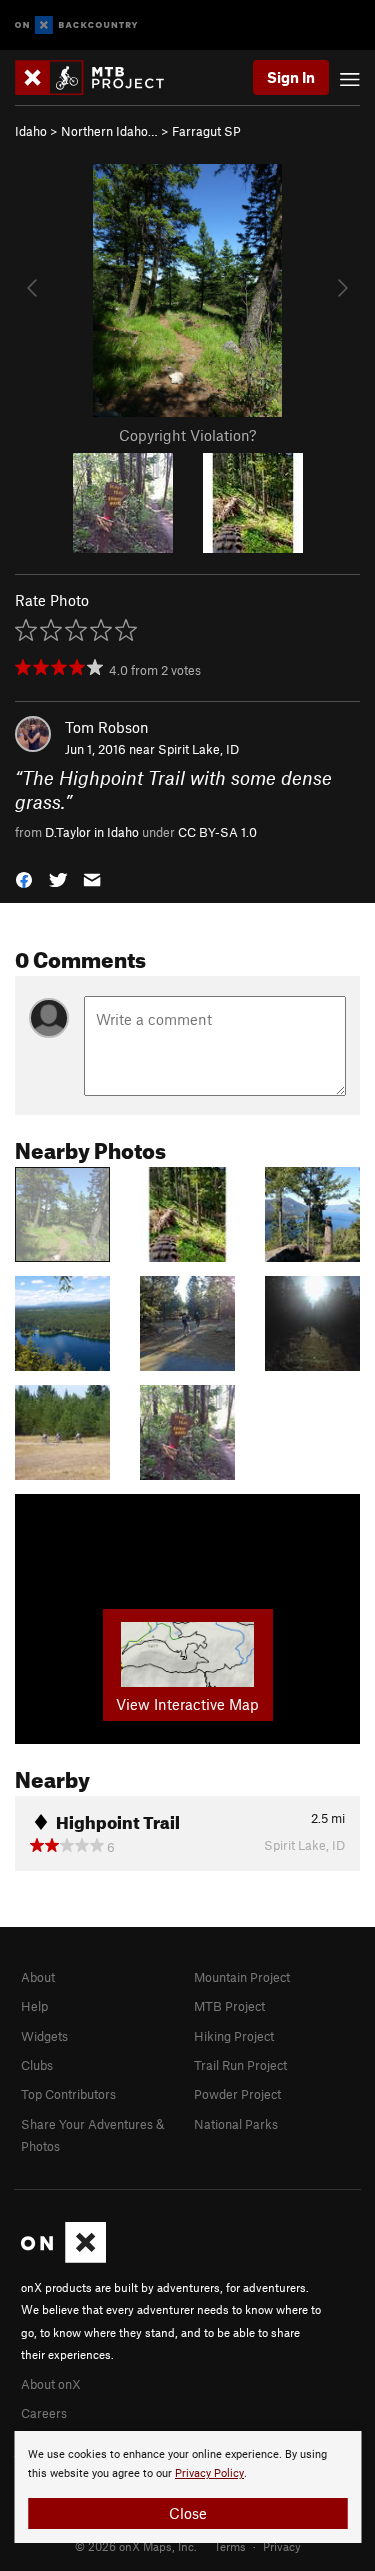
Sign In (291, 77)
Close (188, 2513)
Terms (230, 2546)
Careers (44, 2413)
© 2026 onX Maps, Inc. (136, 2546)
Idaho (31, 131)
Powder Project (237, 2094)
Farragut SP (206, 131)
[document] (187, 2487)
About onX (51, 2384)
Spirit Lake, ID (198, 749)
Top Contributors (68, 2094)
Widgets (44, 2036)
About (38, 1977)
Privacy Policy (209, 2473)
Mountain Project (242, 1977)
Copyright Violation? (187, 435)
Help (34, 2006)
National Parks (236, 2124)
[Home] (99, 77)
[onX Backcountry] (76, 25)
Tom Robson (107, 727)
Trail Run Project (240, 2065)
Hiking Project (234, 2036)
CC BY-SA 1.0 (217, 832)
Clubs (37, 2065)
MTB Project (229, 2006)
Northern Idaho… (109, 131)
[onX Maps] (63, 2258)
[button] (24, 877)
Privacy (282, 2546)
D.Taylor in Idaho (92, 832)
